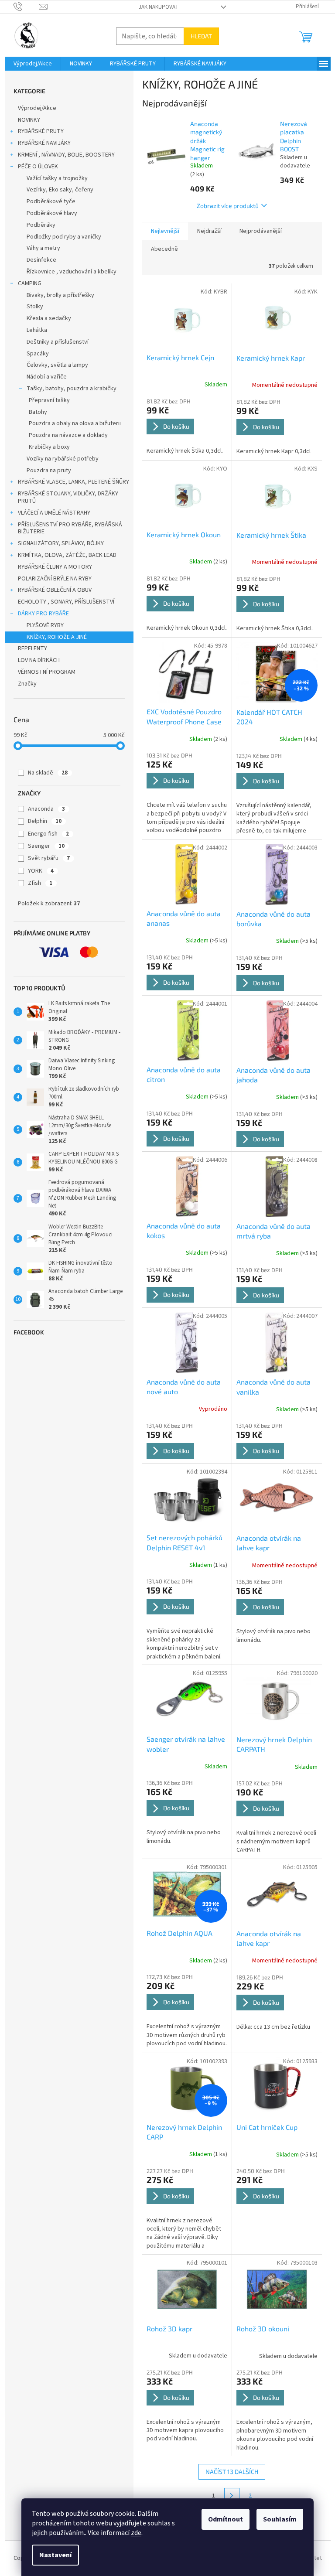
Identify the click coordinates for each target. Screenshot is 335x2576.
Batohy (38, 412)
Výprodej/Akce (37, 108)
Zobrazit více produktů (228, 206)
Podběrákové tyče (51, 201)
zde (136, 2533)
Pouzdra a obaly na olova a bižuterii (75, 423)
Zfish (40, 883)
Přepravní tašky (49, 400)
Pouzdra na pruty (49, 471)
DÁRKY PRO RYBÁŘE (43, 614)
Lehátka (37, 330)
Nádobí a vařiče (47, 377)
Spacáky (38, 354)
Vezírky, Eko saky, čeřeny (60, 190)
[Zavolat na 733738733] (26, 7)
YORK (41, 871)
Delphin (45, 821)
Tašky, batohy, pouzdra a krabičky (72, 389)
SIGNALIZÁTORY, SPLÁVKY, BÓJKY (61, 543)
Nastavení (55, 2555)
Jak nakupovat (159, 7)
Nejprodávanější (261, 231)
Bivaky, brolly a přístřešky (60, 295)
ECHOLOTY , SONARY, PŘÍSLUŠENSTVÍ (66, 602)
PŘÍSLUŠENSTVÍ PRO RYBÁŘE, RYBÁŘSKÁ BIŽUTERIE (70, 528)
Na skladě (48, 773)
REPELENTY (32, 648)
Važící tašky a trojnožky (57, 178)
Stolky (35, 307)
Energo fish (48, 834)
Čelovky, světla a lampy (57, 365)
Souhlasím (280, 2519)
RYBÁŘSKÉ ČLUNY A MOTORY (55, 567)
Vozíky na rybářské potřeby (63, 459)
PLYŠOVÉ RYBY (45, 625)
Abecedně (164, 249)
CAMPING (30, 283)
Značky (27, 684)
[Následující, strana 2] (232, 2496)
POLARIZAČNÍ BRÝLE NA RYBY (55, 579)
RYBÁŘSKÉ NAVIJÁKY (44, 143)
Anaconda (46, 809)
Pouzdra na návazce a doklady (68, 435)
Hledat (201, 36)
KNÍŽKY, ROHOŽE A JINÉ (57, 637)
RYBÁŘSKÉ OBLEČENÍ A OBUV (55, 590)
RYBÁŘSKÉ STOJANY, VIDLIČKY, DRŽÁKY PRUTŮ (68, 497)
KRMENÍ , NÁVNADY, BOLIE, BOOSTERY (66, 155)
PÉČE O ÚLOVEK (38, 167)
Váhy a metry (43, 248)
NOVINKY (29, 120)
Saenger (46, 846)
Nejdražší (209, 231)
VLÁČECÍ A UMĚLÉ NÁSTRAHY (54, 513)
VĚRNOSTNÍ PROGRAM (47, 672)
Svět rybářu (49, 858)
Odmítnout (226, 2519)
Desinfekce (41, 260)
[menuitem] (33, 64)
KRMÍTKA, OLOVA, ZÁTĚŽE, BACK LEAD (67, 555)
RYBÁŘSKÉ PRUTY (41, 131)
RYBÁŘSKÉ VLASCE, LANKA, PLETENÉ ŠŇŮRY (73, 482)
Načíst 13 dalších (232, 2472)
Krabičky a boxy (49, 447)
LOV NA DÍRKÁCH (39, 660)
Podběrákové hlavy (52, 213)
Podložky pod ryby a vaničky (64, 237)
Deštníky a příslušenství (58, 342)
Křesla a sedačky (49, 318)
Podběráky (41, 225)
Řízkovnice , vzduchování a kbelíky (72, 272)
